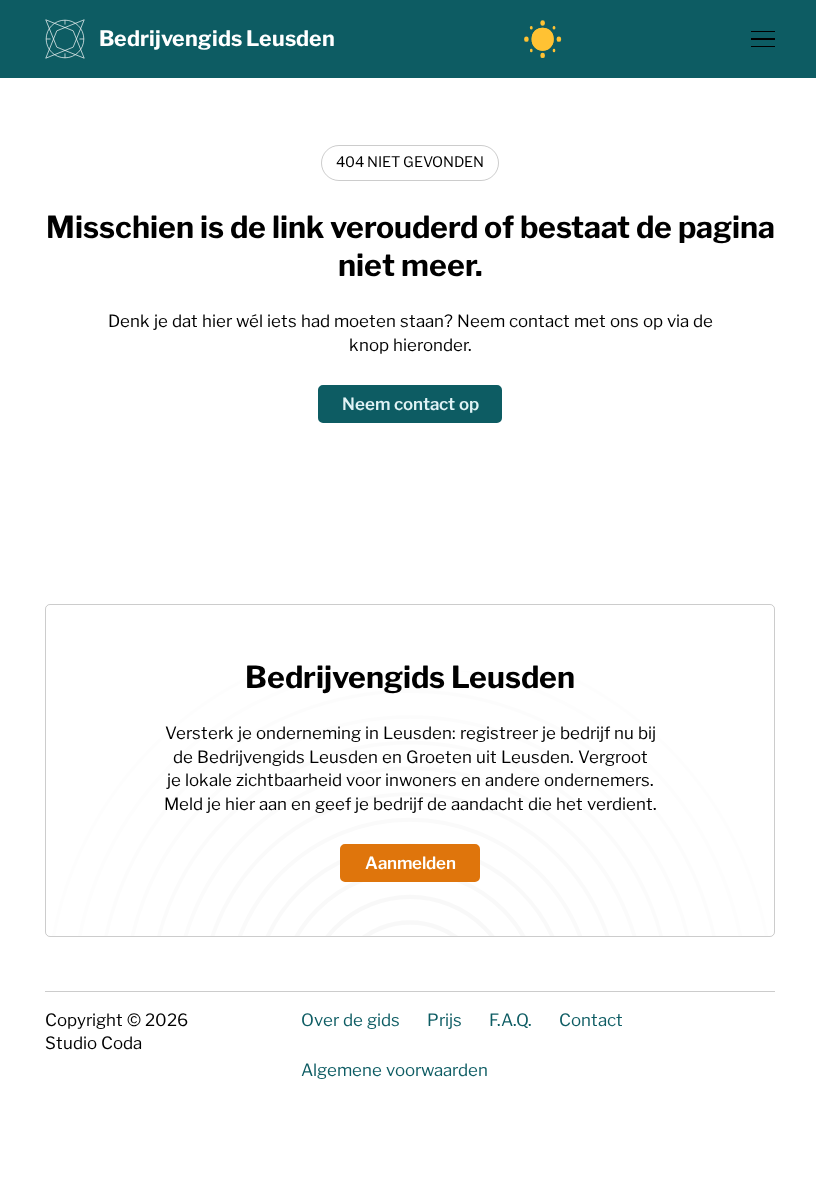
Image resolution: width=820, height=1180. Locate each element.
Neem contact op (410, 404)
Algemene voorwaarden (394, 1070)
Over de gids (350, 1020)
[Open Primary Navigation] (763, 39)
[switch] (543, 39)
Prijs (444, 1020)
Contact (591, 1020)
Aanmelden (410, 863)
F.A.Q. (510, 1020)
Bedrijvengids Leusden (216, 38)
